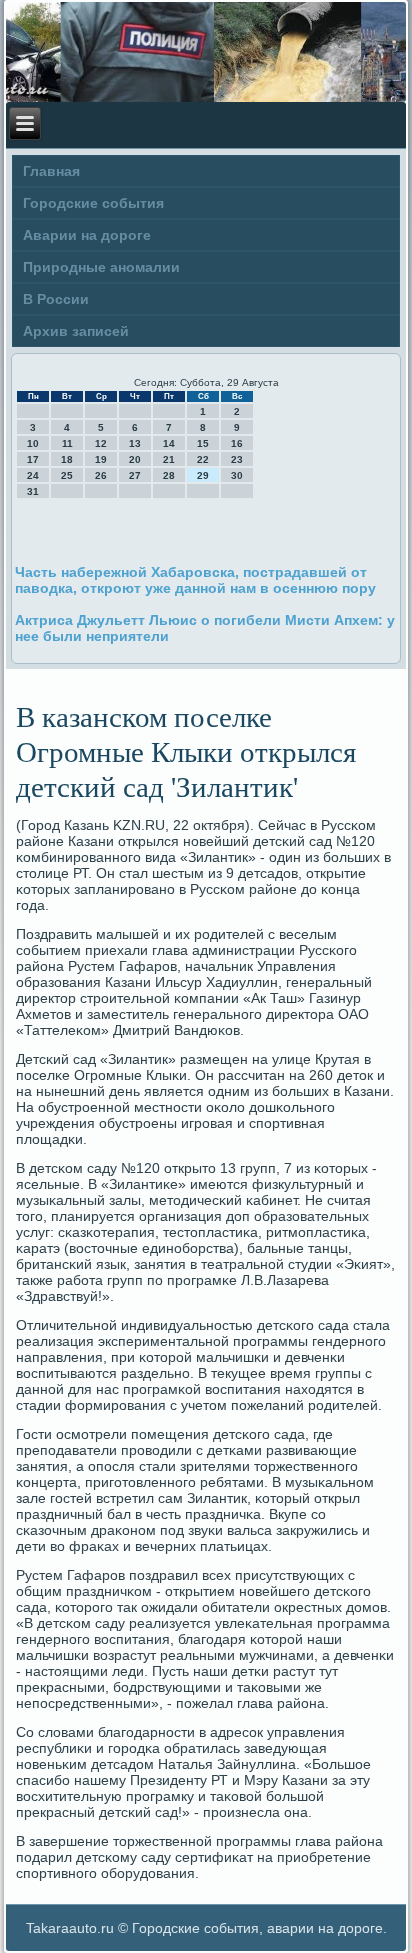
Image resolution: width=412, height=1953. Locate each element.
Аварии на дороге (87, 235)
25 (67, 475)
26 (101, 475)
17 (33, 459)
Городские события (93, 203)
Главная (51, 171)
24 (33, 475)
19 (101, 459)
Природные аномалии (101, 267)
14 (169, 443)
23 (237, 459)
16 (237, 443)
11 (67, 443)
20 (135, 459)
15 (203, 443)
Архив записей (76, 331)
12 (101, 443)
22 (203, 459)
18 (67, 459)
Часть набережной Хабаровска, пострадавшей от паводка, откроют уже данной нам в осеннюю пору (195, 580)
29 (203, 475)
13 (135, 443)
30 (237, 475)
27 (135, 475)
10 (33, 443)
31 (33, 491)
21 (169, 459)
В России (56, 299)
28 (169, 475)
